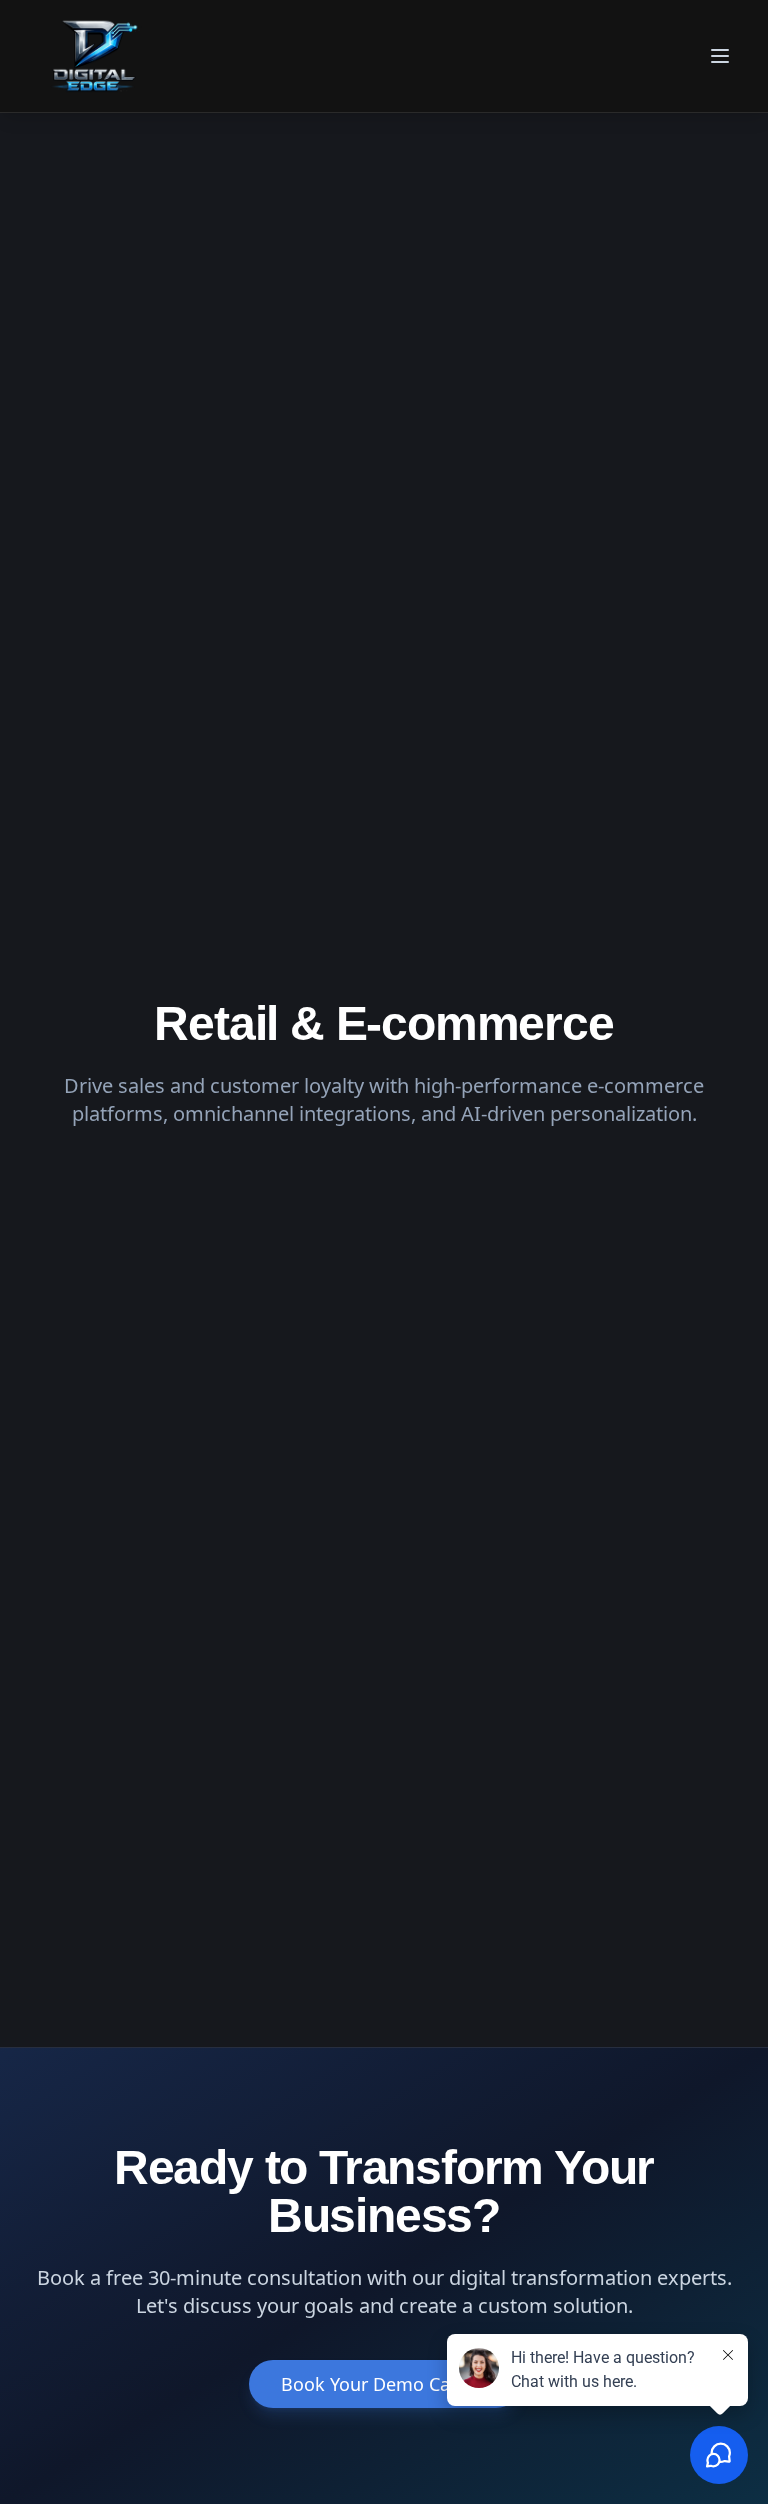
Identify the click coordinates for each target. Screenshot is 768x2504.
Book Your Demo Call (370, 2384)
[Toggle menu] (722, 56)
